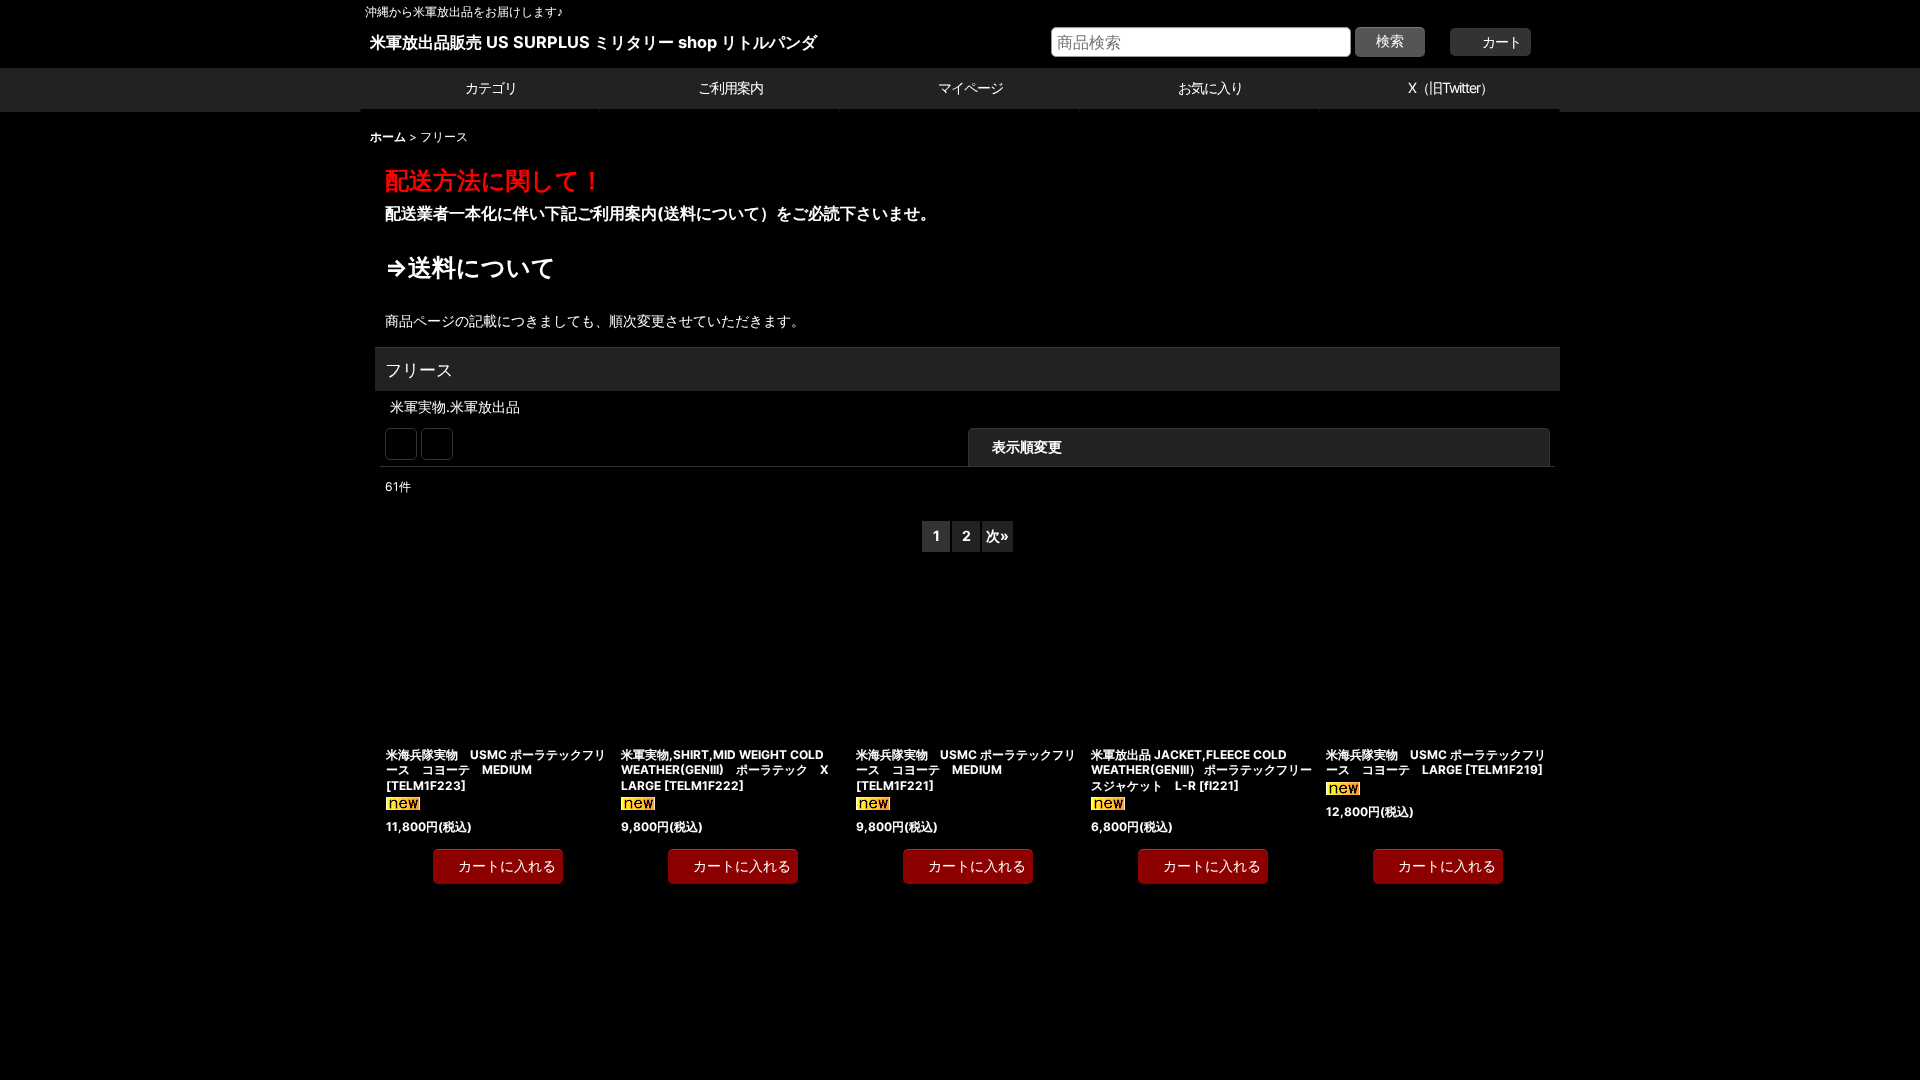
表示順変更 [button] (1154, 446)
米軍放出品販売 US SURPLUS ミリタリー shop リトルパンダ (593, 42)
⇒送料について (720, 267)
